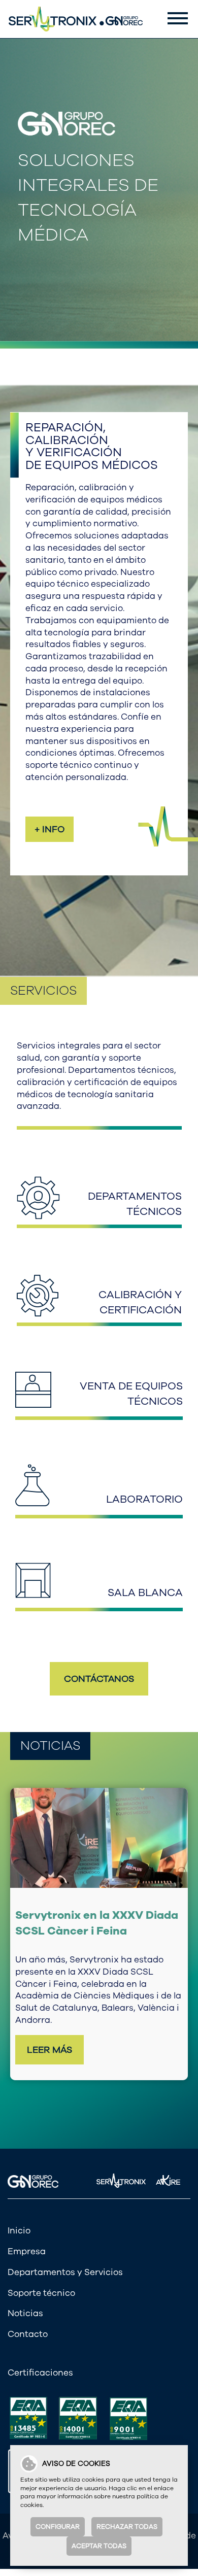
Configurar (58, 2527)
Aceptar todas (99, 2546)
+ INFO (49, 829)
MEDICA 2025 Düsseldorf (83, 1915)
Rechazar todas (127, 2527)
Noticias (25, 2295)
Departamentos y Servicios (65, 2253)
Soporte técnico (41, 2274)
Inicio (19, 2212)
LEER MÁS (49, 2010)
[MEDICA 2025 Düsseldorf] (99, 1838)
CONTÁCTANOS (99, 1679)
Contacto (28, 2316)
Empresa (27, 2233)
